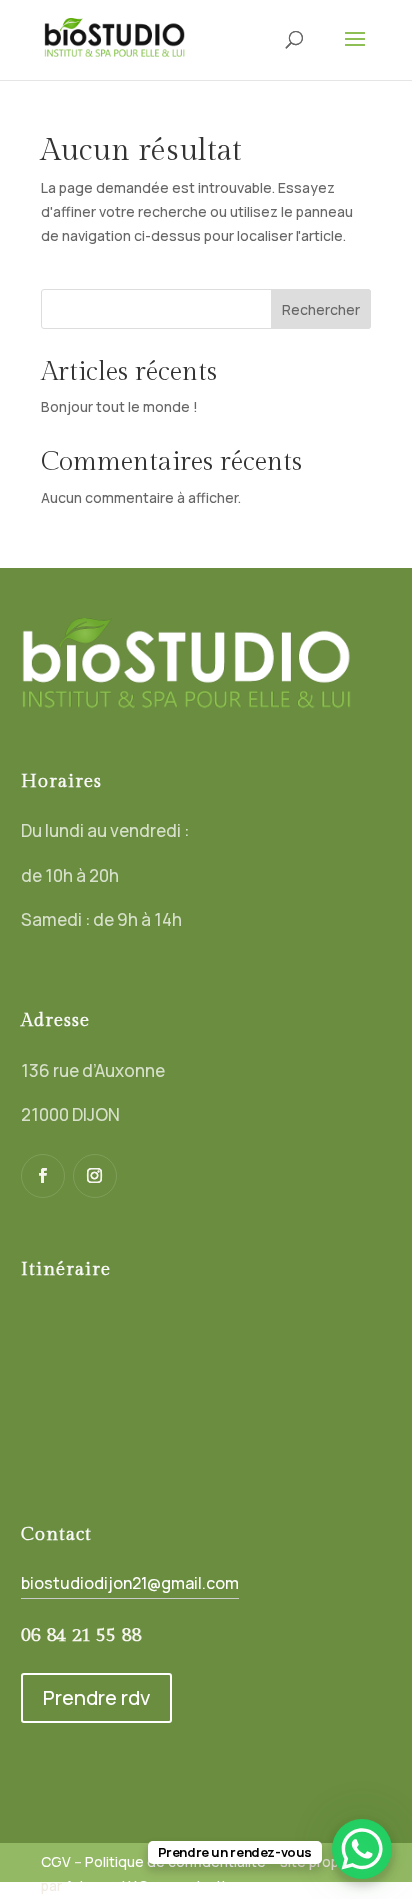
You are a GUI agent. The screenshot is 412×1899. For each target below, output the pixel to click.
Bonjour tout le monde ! (119, 406)
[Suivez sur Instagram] (95, 1176)
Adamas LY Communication (153, 1885)
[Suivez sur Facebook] (43, 1176)
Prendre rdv (96, 1697)
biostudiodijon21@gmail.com (130, 1583)
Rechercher (321, 309)
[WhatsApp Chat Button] (362, 1849)
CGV (56, 1861)
